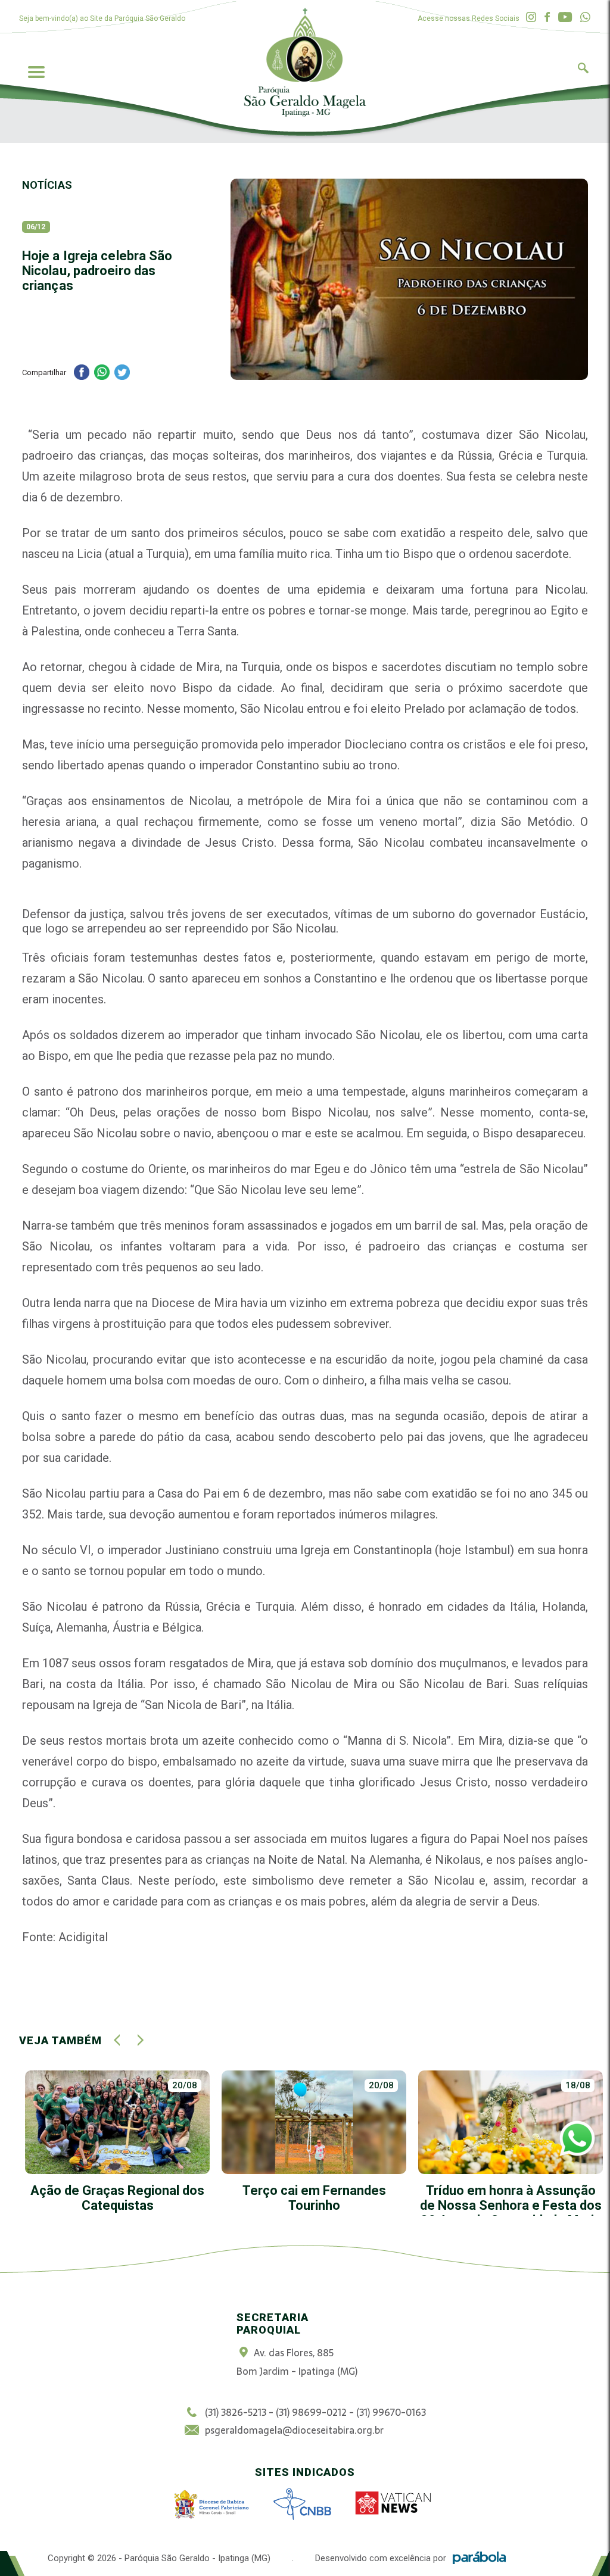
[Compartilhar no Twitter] (122, 374)
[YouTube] (565, 18)
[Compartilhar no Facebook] (82, 374)
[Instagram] (531, 18)
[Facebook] (547, 18)
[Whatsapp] (585, 18)
